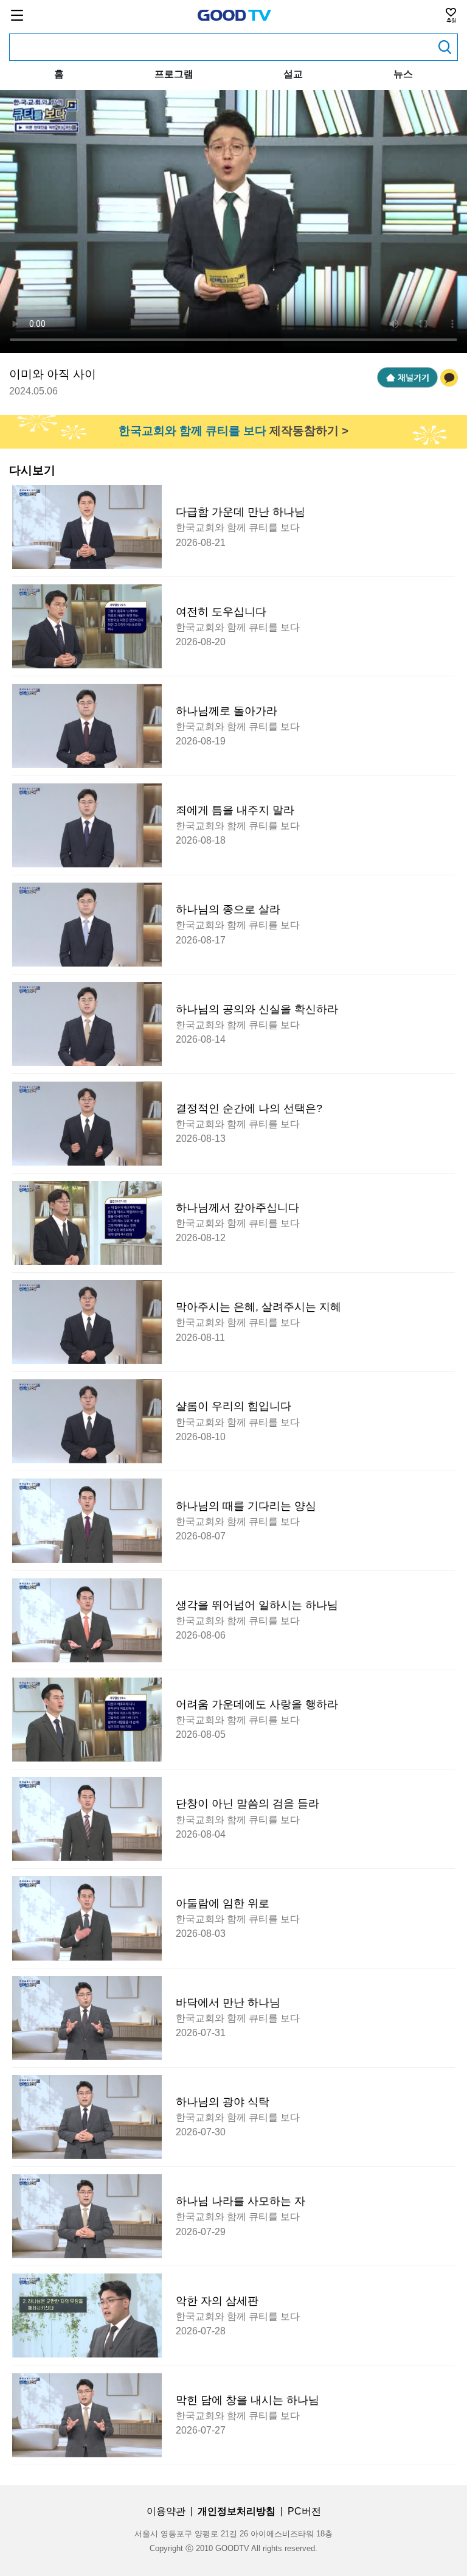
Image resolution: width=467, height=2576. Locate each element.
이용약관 (166, 2511)
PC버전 (304, 2511)
